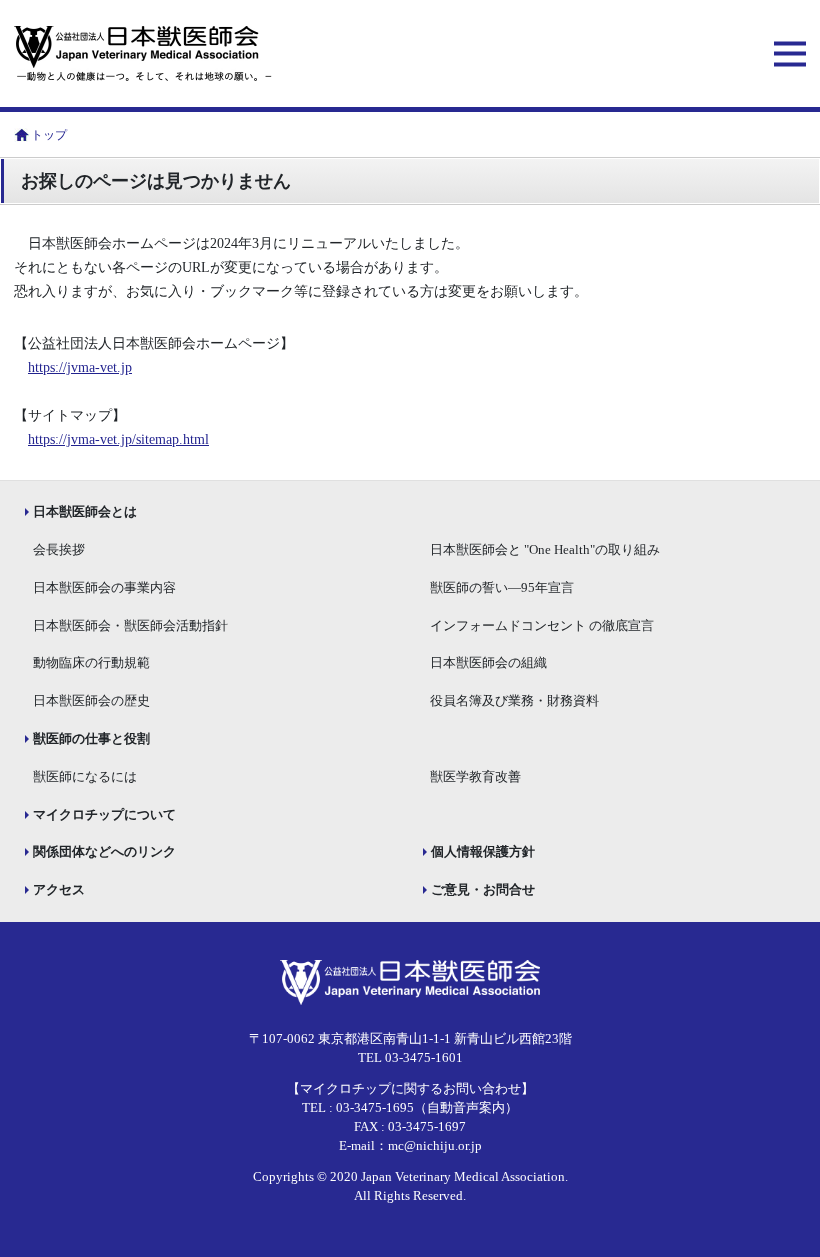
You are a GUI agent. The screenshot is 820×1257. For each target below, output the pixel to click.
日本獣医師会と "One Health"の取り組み (545, 550)
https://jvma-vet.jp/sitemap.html (118, 439)
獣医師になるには (85, 777)
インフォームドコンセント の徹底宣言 (542, 626)
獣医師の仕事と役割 (91, 739)
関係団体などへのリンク (104, 852)
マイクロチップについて (104, 815)
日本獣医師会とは (85, 512)
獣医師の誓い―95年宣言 (502, 588)
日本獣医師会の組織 (488, 663)
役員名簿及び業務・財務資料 (514, 701)
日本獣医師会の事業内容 (104, 588)
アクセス (59, 890)
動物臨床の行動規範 (91, 663)
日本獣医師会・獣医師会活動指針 (130, 626)
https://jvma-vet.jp (80, 367)
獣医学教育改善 (475, 777)
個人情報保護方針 (483, 852)
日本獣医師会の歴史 (91, 701)
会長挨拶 (59, 550)
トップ (49, 135)
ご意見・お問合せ (483, 890)
